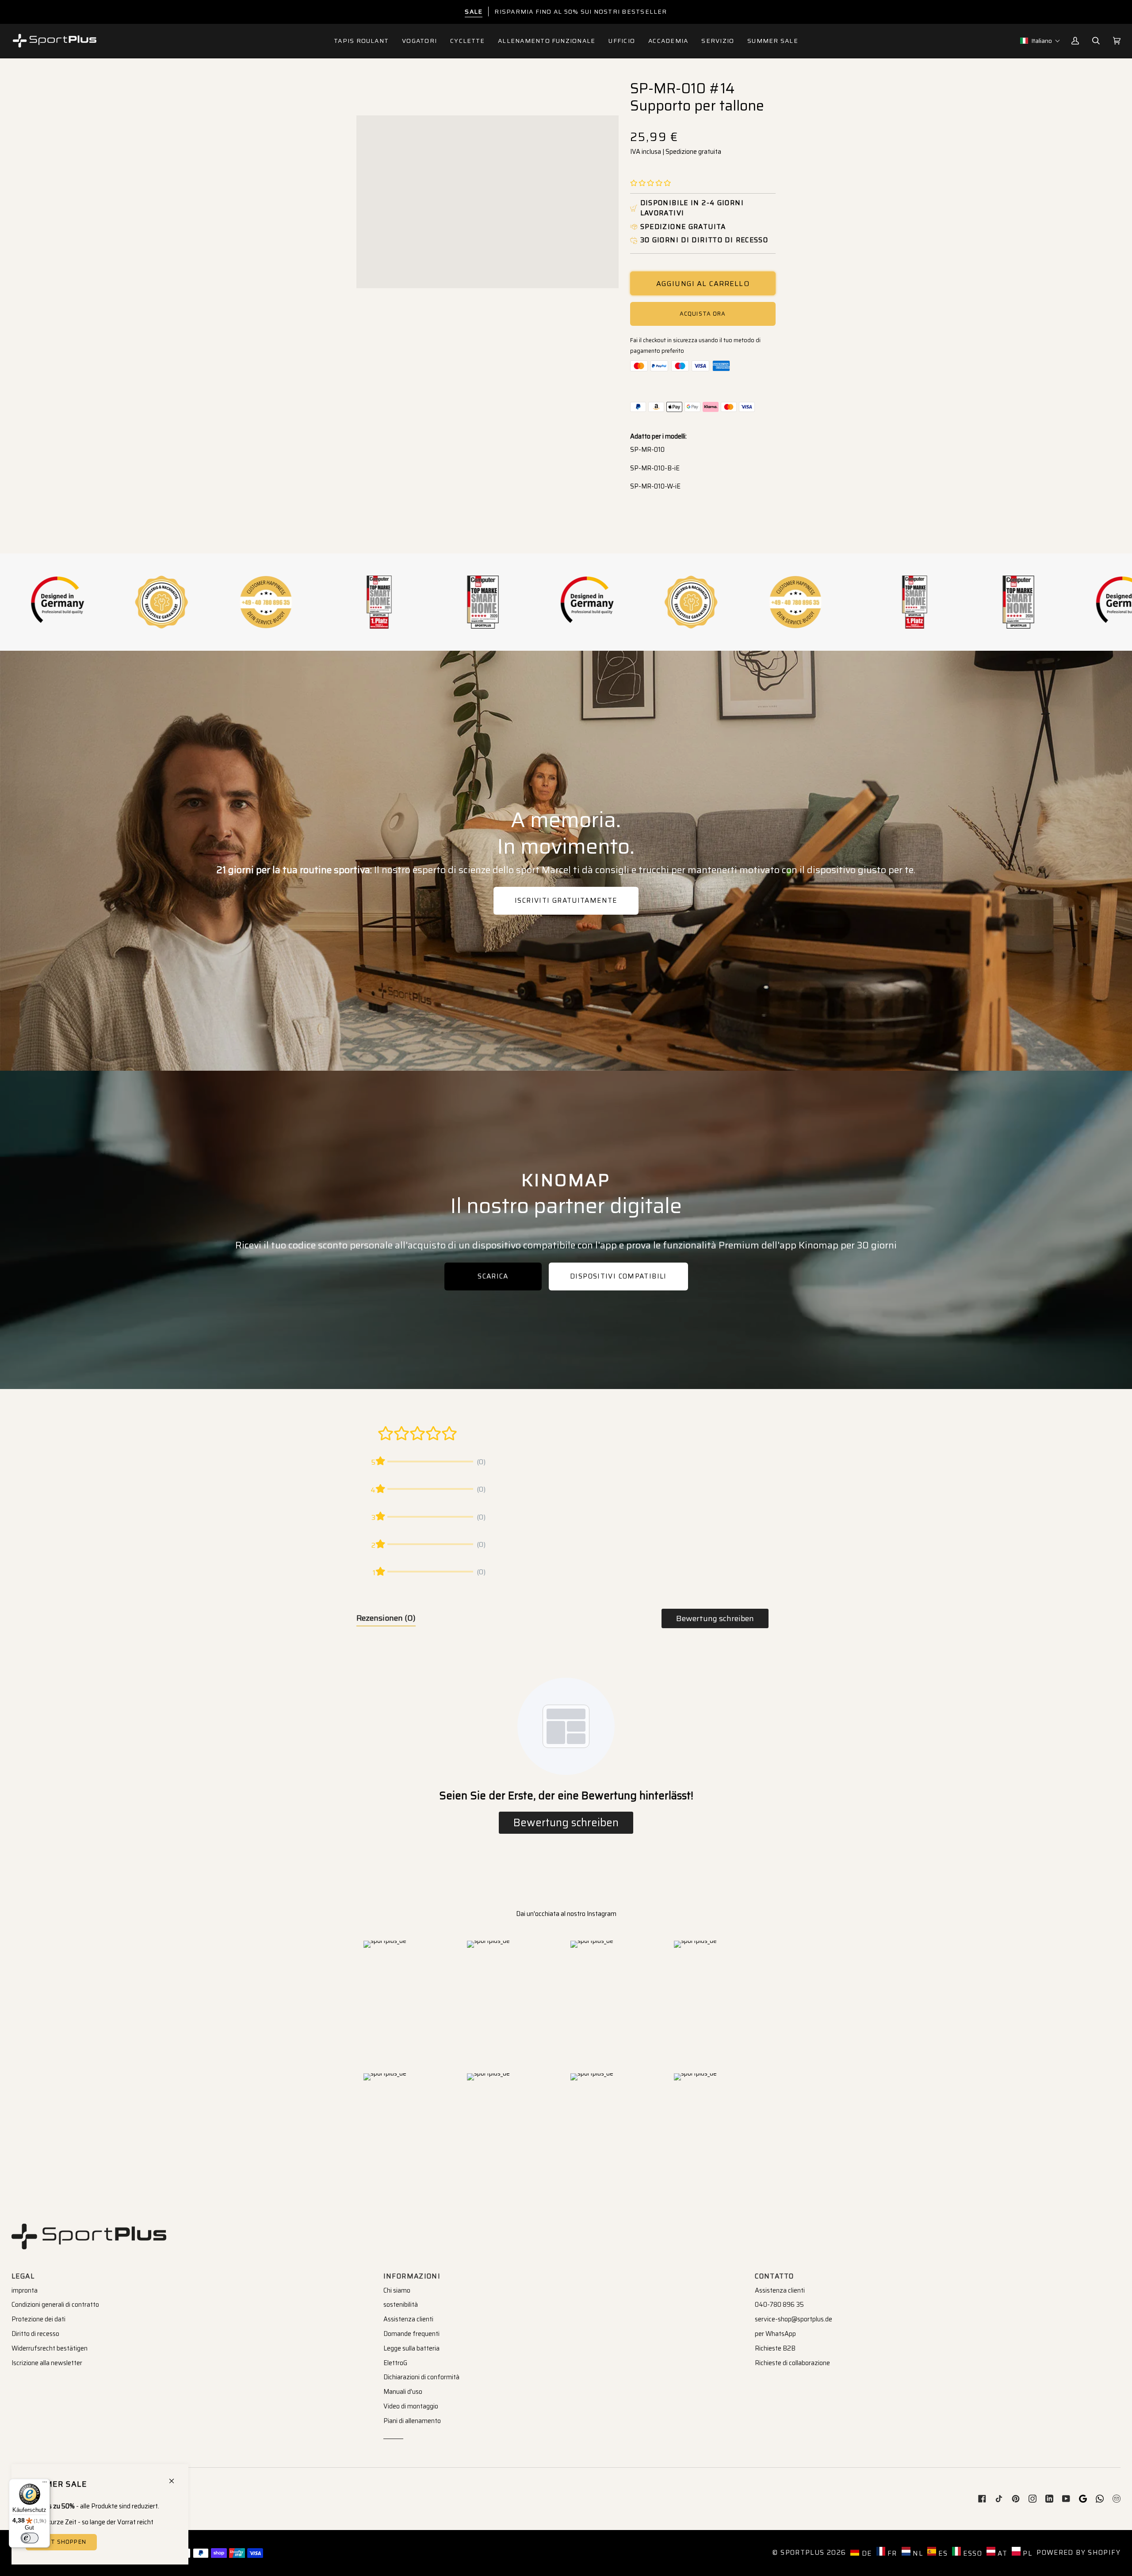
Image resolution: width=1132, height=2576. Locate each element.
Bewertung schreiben (715, 1618)
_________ (393, 2435)
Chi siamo (397, 2290)
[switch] (30, 2538)
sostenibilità (401, 2305)
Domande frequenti (411, 2334)
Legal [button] (23, 2276)
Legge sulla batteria (411, 2348)
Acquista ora (703, 314)
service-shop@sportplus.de (794, 2319)
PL (1026, 2553)
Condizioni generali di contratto (55, 2305)
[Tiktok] (999, 2499)
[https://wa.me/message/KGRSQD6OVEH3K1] (1100, 2499)
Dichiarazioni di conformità (421, 2377)
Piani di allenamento (412, 2421)
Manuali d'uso (403, 2392)
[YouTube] (1066, 2499)
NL (917, 2553)
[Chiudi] (175, 2477)
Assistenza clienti (408, 2319)
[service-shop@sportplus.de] (1117, 2499)
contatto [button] (774, 2276)
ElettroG (395, 2363)
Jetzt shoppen (61, 2542)
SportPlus (802, 2553)
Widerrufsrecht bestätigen (50, 2348)
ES (942, 2553)
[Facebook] (982, 2499)
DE (865, 2553)
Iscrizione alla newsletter (47, 2363)
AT (1001, 2553)
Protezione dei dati (38, 2319)
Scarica (493, 1276)
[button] (419, 41)
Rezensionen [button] (386, 1618)
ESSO (971, 2553)
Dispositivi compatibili (618, 1276)
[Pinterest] (1016, 2499)
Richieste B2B (775, 2348)
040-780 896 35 (779, 2305)
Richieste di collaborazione (792, 2363)
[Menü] (45, 2484)
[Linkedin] (1049, 2499)
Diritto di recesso (35, 2334)
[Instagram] (1033, 2499)
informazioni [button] (412, 2276)
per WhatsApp (775, 2334)
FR (891, 2553)
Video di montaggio (411, 2406)
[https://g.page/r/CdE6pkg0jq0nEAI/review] (1083, 2499)
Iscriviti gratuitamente (566, 901)
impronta (25, 2290)
